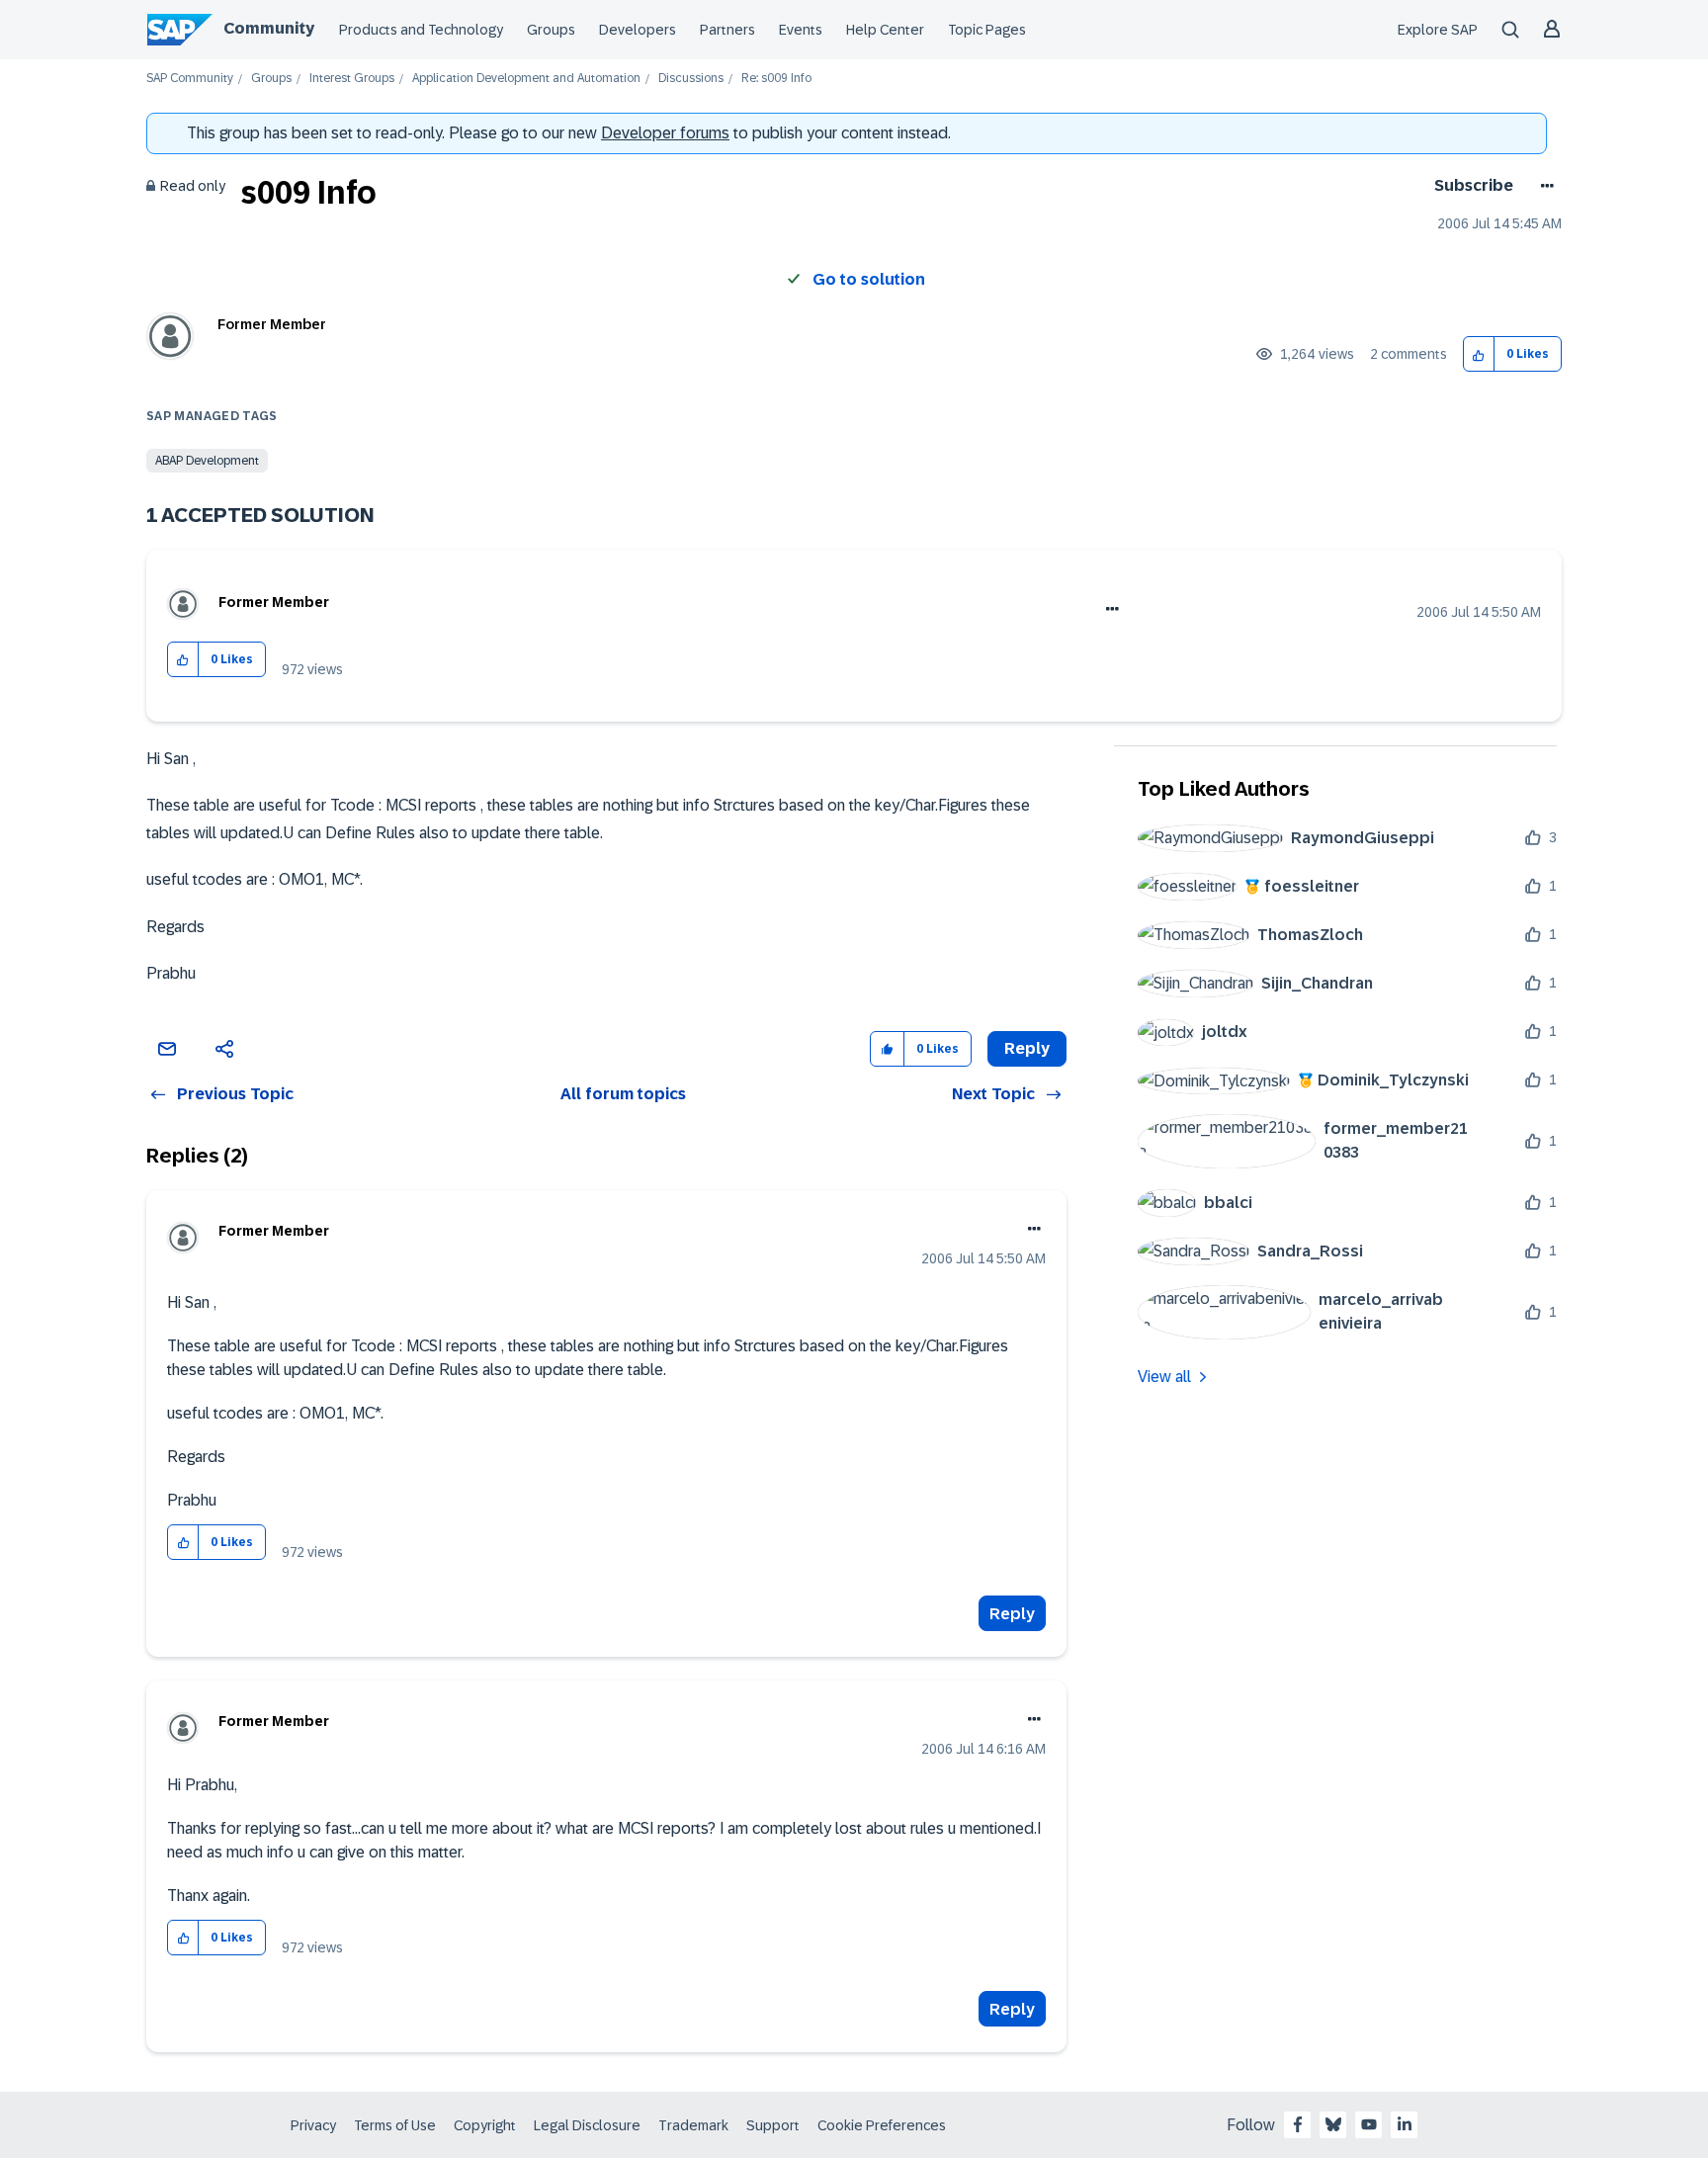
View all (1164, 1377)
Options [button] (1543, 186)
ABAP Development (207, 461)
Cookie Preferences (882, 2125)
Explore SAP (1438, 30)
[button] (1479, 354)
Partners (727, 30)
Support (773, 2125)
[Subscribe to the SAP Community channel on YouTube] (1369, 2124)
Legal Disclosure (587, 2125)
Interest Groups (352, 79)
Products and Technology (421, 30)
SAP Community (190, 79)
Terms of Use (395, 2125)
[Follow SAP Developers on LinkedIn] (1405, 2124)
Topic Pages (987, 30)
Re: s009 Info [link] (776, 79)
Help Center (885, 30)
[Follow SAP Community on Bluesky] (1333, 2124)
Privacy (313, 2125)
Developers (638, 30)
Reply (1012, 1614)
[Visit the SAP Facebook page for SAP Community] (1298, 2124)
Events (801, 30)
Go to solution (869, 279)
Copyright (485, 2125)
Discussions (691, 79)
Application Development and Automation (526, 79)
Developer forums (665, 133)
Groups (551, 30)
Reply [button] (1027, 1048)
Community (269, 28)
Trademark (693, 2125)
